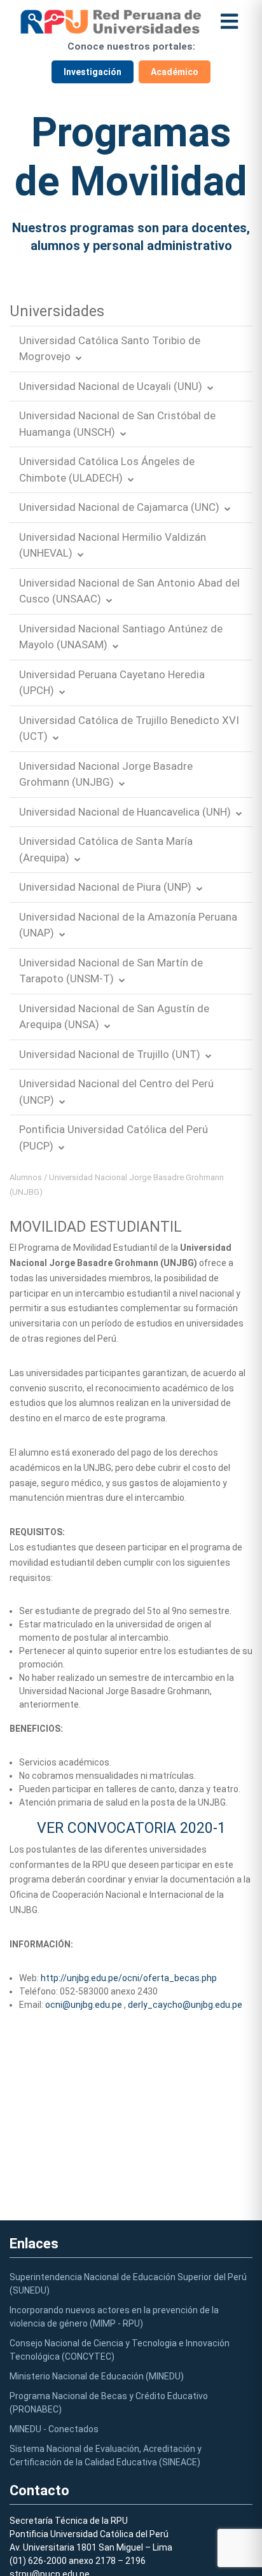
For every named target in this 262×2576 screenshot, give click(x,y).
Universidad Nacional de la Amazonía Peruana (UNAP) (128, 925)
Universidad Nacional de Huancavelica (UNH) (125, 812)
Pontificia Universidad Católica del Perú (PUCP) (114, 1138)
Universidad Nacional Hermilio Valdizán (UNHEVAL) (113, 545)
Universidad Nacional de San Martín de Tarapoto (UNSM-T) (111, 971)
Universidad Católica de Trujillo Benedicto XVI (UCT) (129, 728)
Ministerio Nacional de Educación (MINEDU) (97, 2376)
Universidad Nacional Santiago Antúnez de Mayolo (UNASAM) (121, 637)
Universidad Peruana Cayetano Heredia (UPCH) (112, 683)
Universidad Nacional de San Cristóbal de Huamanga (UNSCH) (117, 424)
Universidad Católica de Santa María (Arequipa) (106, 849)
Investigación (93, 72)
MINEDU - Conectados (54, 2429)
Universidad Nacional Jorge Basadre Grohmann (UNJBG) (106, 774)
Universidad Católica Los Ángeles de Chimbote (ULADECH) (107, 470)
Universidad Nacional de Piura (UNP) (105, 887)
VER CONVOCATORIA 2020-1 (131, 1828)
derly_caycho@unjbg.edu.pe (185, 2005)
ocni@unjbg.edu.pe (84, 2005)
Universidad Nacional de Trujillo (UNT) (110, 1054)
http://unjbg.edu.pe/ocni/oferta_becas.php (129, 1978)
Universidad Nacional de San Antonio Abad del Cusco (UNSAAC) (129, 591)
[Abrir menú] (229, 21)
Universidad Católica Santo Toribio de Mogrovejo (110, 349)
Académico (175, 72)
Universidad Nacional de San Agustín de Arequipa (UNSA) (114, 1017)
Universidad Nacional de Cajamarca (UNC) (119, 507)
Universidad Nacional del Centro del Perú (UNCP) (116, 1092)
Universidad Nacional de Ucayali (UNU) (111, 386)
